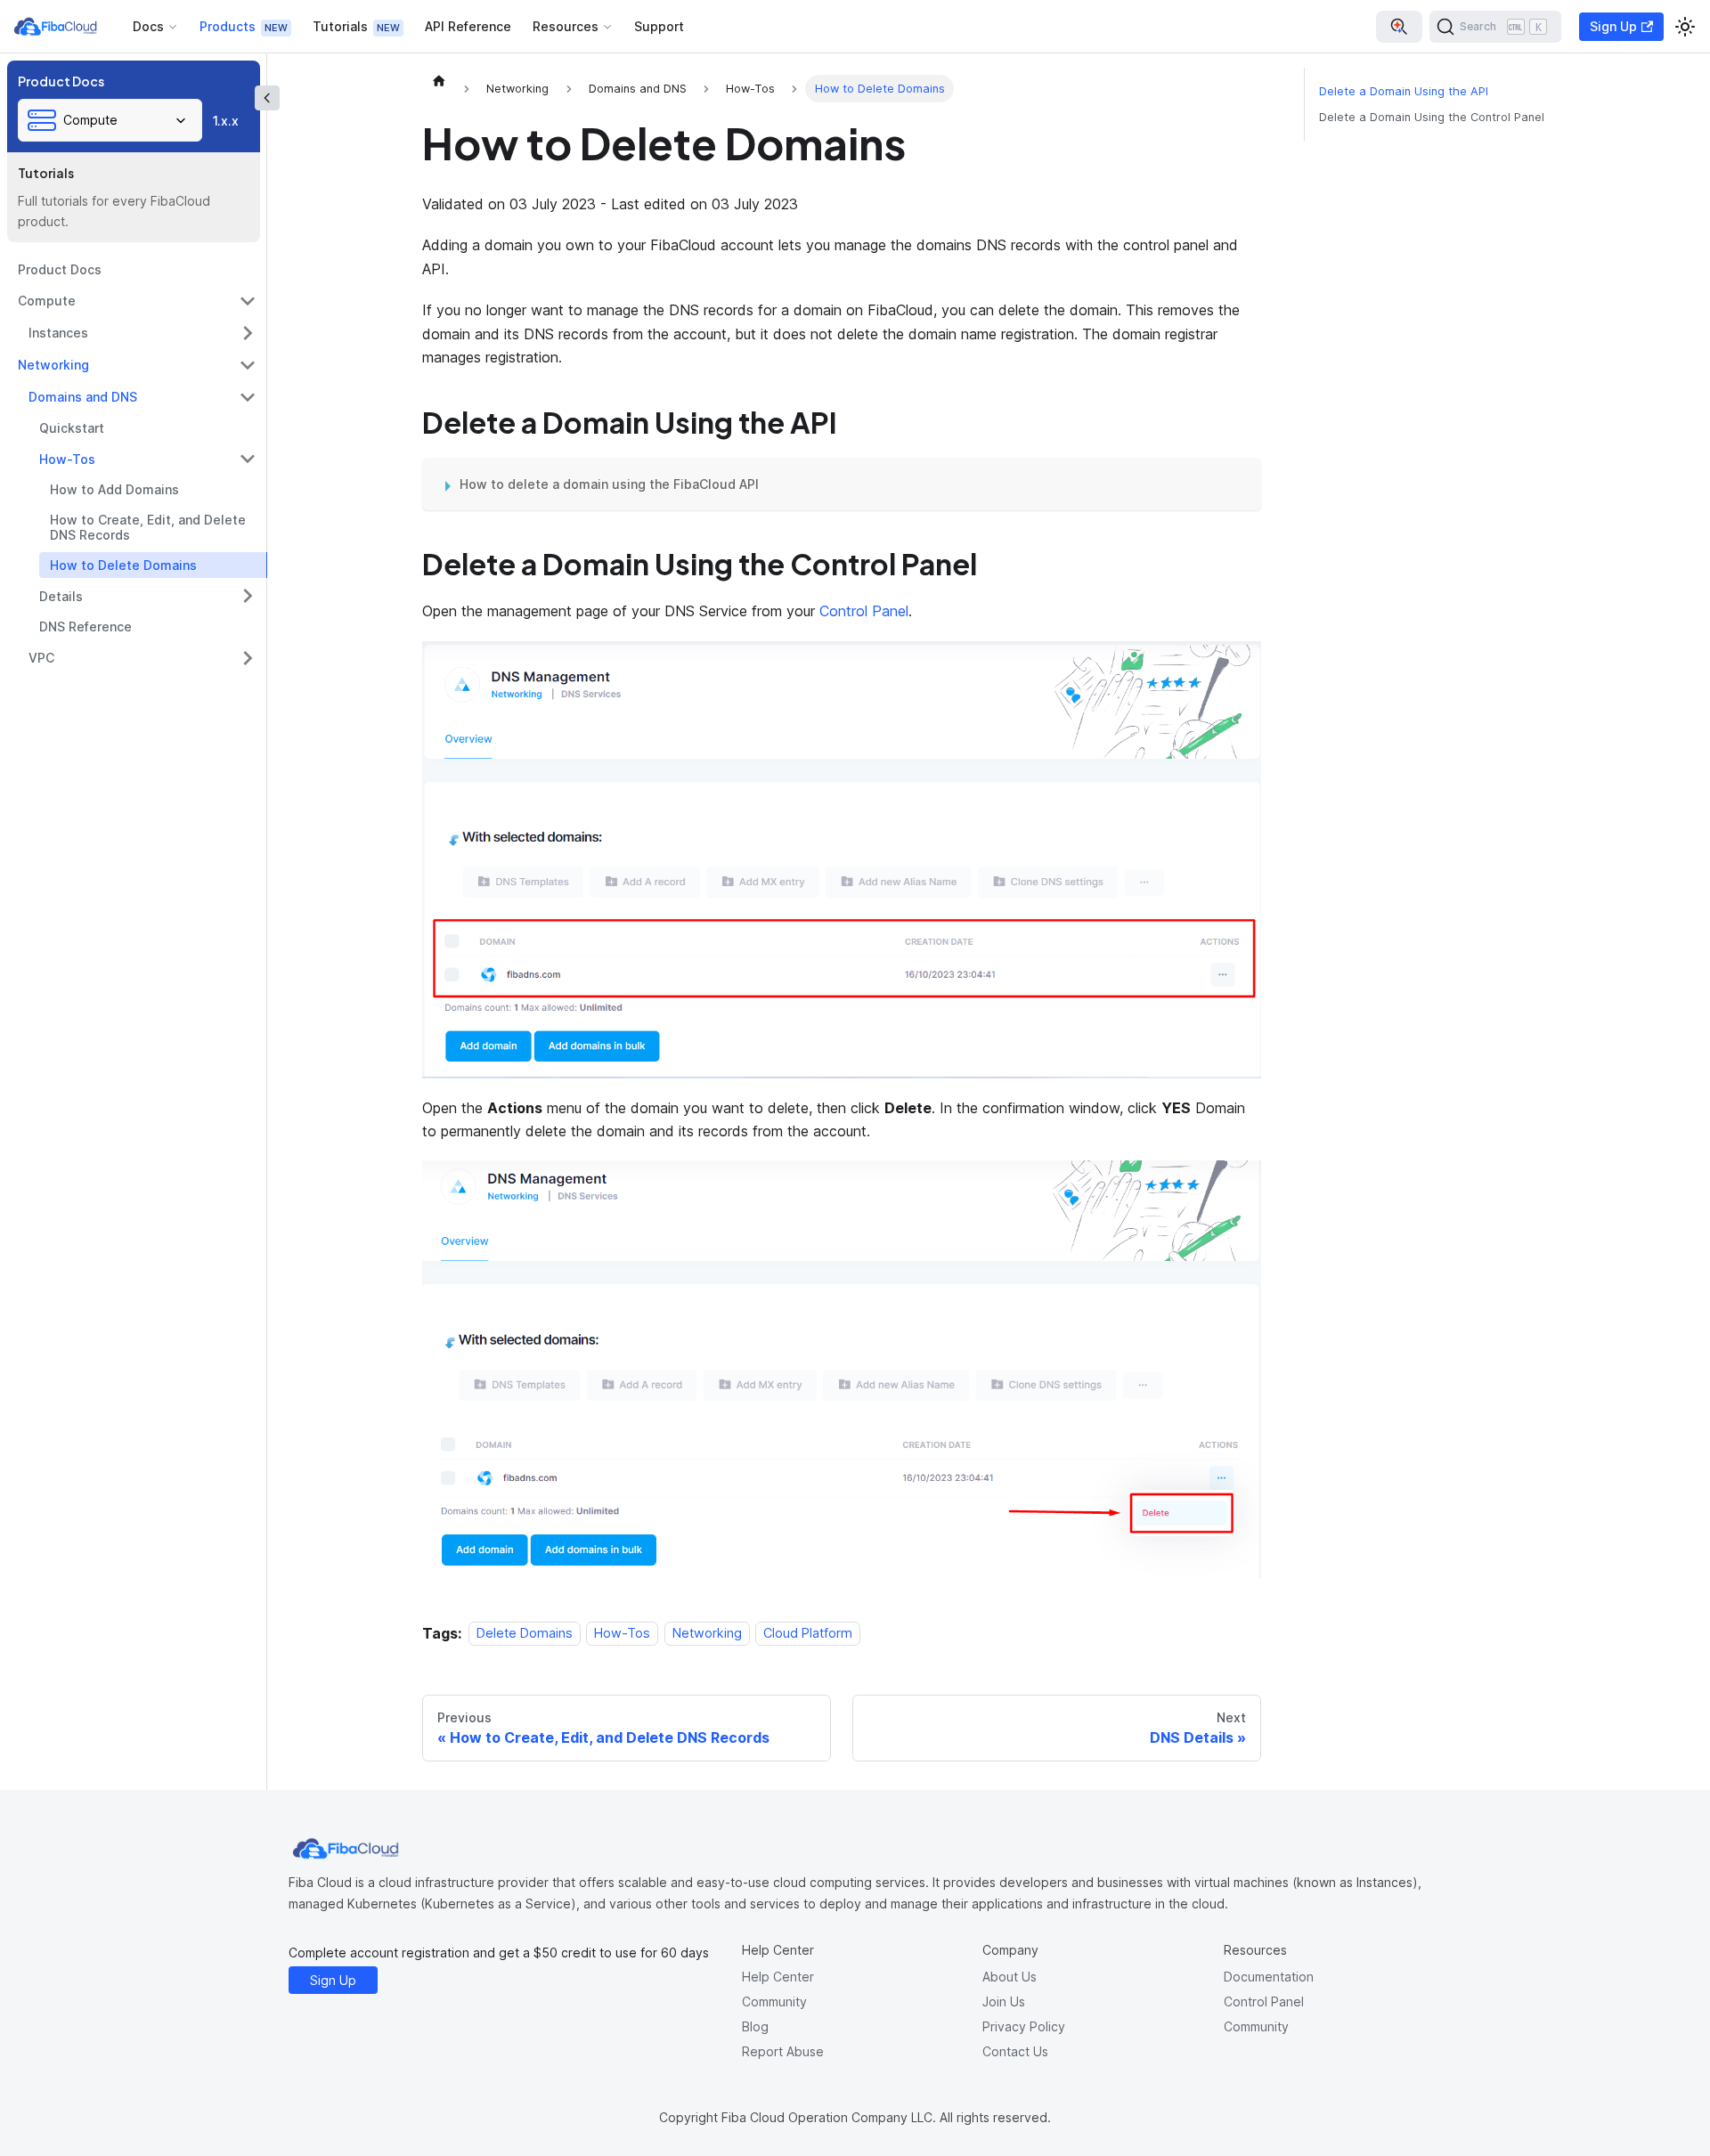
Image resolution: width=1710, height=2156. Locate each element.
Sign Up (1613, 26)
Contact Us (1015, 2051)
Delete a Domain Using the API (1404, 91)
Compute (47, 301)
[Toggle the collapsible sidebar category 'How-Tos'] (248, 459)
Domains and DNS (83, 397)
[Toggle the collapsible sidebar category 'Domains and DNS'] (248, 397)
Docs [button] (148, 26)
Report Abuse (783, 2051)
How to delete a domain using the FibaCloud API (609, 484)
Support (659, 26)
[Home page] (439, 80)
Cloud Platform (808, 1634)
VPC (41, 658)
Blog (755, 2026)
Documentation (1269, 1977)
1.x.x (226, 121)
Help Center (778, 1977)
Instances (58, 333)
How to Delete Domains (123, 565)
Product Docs (60, 269)
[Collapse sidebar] (267, 98)
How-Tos (67, 459)
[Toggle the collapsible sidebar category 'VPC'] (248, 658)
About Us (1010, 1977)
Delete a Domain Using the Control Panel (1432, 117)
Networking (53, 365)
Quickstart (72, 428)
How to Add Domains (114, 489)
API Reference (468, 26)
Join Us (1004, 2001)
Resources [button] (566, 26)
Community (774, 2001)
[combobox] (110, 120)
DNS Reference (85, 626)
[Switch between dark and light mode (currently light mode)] (1685, 27)
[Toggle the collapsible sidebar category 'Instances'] (248, 333)
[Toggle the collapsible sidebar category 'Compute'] (248, 301)
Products (228, 26)
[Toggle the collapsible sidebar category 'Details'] (248, 596)
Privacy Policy (1024, 2026)
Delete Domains (525, 1634)
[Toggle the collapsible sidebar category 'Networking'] (248, 365)
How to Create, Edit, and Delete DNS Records (148, 528)
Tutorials (340, 26)
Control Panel (864, 611)
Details (61, 596)
